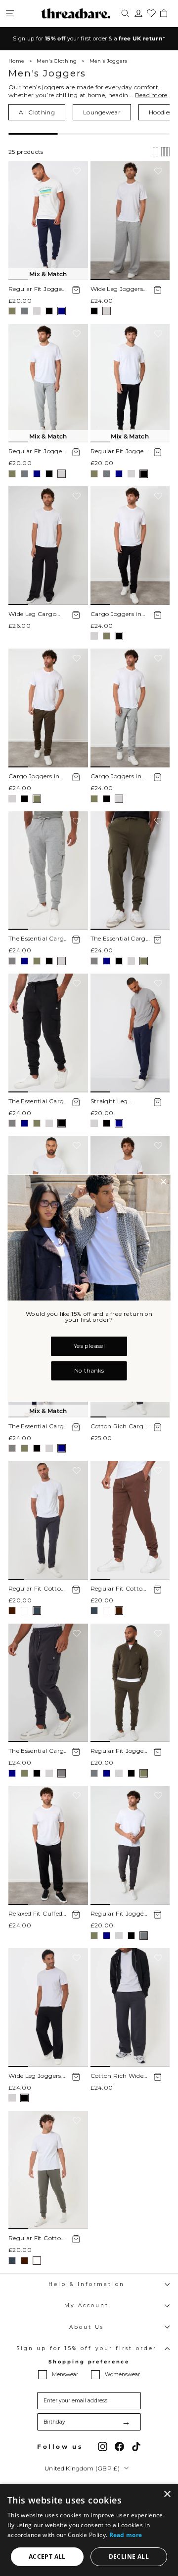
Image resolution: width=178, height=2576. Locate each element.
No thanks (89, 1371)
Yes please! (89, 1346)
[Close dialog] (164, 1182)
